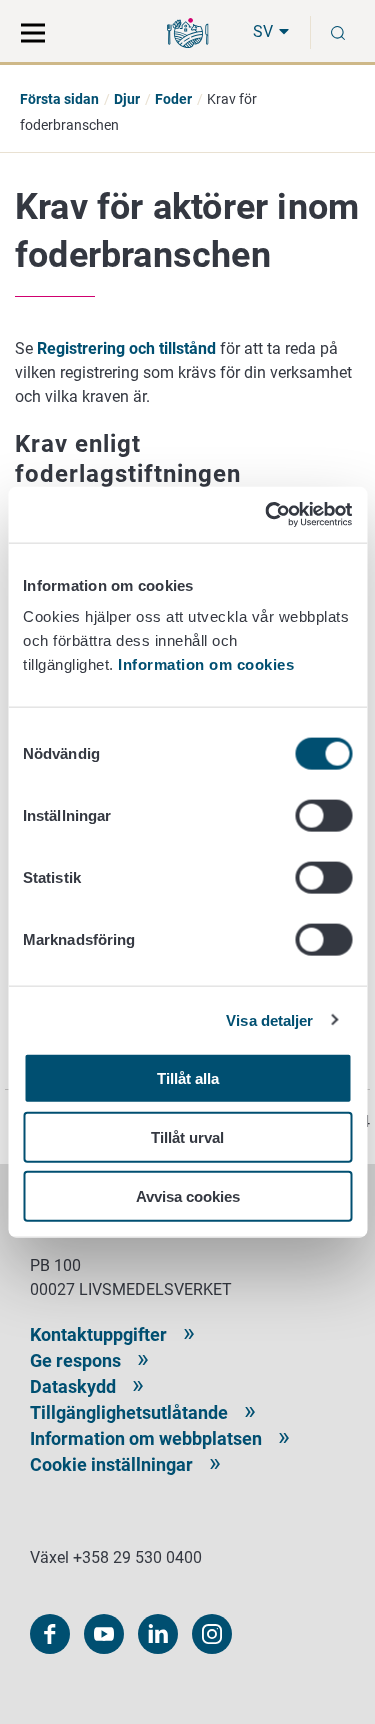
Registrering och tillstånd (126, 348)
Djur (127, 99)
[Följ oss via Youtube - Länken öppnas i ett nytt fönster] (104, 1634)
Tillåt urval (187, 1136)
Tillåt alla (188, 1078)
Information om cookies (206, 664)
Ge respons (75, 1360)
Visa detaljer (269, 1019)
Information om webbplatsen (146, 1438)
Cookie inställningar (111, 1464)
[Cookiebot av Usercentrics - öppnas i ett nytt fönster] (267, 515)
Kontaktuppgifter (98, 1334)
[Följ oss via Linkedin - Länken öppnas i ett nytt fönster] (158, 1634)
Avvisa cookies (188, 1195)
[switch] (323, 816)
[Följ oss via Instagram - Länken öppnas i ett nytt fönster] (212, 1634)
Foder (173, 99)
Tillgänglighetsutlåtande (129, 1412)
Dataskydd (73, 1386)
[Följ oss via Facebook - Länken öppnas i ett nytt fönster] (50, 1634)
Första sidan (59, 99)
